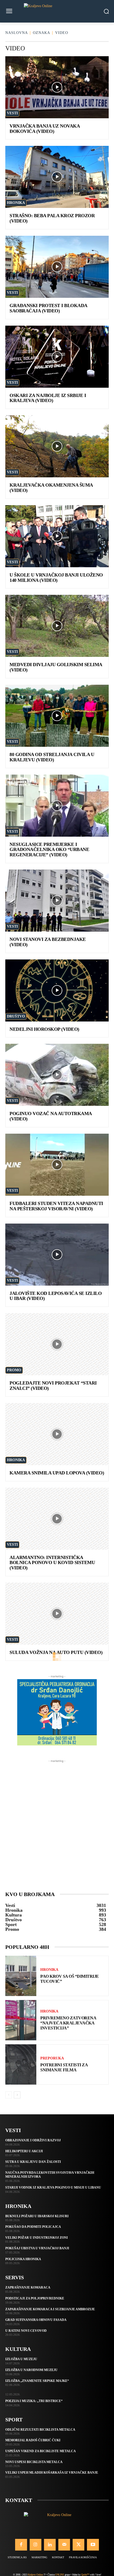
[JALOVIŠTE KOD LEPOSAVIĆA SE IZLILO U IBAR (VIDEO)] (57, 1255)
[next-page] (17, 2095)
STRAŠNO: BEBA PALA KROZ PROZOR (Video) (52, 218)
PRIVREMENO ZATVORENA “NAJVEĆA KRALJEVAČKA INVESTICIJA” (68, 2023)
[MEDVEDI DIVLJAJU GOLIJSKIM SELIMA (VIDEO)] (57, 626)
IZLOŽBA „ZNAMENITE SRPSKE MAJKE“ (37, 2381)
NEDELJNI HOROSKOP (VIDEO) (44, 1029)
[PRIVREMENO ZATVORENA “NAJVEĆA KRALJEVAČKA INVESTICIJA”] (21, 2020)
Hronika (16, 203)
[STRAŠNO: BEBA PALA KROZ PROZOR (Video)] (57, 177)
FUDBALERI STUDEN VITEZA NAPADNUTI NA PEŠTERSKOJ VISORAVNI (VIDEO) (56, 1206)
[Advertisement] (57, 1821)
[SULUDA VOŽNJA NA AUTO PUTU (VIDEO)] (57, 1614)
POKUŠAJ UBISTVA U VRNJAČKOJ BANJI (37, 2248)
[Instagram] (36, 2545)
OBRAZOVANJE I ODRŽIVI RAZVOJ (33, 2140)
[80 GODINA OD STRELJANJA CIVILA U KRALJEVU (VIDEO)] (57, 716)
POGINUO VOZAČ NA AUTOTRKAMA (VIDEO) (51, 1116)
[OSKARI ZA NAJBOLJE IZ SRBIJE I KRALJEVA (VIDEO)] (57, 357)
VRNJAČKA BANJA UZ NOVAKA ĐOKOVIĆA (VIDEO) (45, 129)
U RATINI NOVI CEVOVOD (26, 2331)
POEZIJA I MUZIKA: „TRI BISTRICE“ (34, 2401)
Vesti (12, 113)
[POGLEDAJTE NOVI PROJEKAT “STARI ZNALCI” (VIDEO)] (57, 1344)
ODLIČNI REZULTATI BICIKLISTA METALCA (40, 2430)
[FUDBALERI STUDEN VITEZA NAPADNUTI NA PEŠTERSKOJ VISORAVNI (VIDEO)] (57, 1165)
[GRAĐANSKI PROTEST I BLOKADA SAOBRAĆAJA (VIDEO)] (57, 267)
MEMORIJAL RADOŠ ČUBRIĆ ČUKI (33, 2440)
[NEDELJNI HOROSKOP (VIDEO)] (57, 990)
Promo (14, 1370)
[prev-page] (9, 2095)
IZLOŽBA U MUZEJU (21, 2359)
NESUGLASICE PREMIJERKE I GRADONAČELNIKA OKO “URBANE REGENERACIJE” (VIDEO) (49, 850)
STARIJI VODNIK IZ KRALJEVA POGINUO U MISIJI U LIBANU (53, 2188)
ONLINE (60, 2575)
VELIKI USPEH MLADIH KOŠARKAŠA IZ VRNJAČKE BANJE (52, 2473)
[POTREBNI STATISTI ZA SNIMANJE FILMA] (21, 2064)
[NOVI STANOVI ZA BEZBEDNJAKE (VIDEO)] (57, 901)
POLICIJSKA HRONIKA (23, 2259)
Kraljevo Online (35, 2575)
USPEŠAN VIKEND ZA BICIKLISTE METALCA (41, 2451)
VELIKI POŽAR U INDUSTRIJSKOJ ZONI (37, 2238)
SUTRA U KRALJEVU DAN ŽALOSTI (33, 2162)
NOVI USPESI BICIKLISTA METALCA (34, 2462)
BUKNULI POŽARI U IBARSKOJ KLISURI (37, 2216)
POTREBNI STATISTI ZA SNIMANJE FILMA (64, 2067)
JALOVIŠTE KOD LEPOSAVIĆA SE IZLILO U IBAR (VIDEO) (56, 1296)
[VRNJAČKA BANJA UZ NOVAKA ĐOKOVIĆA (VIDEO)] (57, 87)
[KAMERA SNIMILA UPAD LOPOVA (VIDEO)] (57, 1434)
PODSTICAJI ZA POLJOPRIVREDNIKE (35, 2298)
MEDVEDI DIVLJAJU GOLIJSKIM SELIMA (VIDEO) (56, 667)
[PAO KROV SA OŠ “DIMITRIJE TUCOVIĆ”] (21, 1976)
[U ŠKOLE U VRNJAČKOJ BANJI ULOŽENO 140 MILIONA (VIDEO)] (57, 536)
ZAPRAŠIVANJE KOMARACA (28, 2287)
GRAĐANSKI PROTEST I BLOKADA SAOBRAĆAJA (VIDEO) (49, 308)
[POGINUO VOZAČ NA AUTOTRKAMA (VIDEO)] (57, 1075)
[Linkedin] (50, 2545)
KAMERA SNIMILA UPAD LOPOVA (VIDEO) (57, 1473)
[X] (78, 2545)
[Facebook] (21, 2545)
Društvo (16, 1016)
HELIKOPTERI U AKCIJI (24, 2151)
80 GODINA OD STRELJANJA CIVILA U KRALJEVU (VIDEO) (52, 757)
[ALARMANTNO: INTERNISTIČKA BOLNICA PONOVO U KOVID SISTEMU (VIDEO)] (57, 1519)
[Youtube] (93, 2545)
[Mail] (64, 2545)
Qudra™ (85, 2575)
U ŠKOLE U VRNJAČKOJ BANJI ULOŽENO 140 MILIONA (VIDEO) (56, 578)
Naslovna (17, 33)
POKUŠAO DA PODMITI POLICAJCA (33, 2227)
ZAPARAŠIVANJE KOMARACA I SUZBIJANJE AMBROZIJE (50, 2309)
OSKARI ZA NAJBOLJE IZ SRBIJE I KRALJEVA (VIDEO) (48, 398)
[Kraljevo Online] (57, 11)
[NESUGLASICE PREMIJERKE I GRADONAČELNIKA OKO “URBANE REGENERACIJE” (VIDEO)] (57, 806)
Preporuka (52, 2058)
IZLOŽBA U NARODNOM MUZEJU (31, 2370)
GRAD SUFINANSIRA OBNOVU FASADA (36, 2320)
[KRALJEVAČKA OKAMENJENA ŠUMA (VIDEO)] (57, 446)
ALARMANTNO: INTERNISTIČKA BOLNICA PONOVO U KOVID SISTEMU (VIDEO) (52, 1563)
